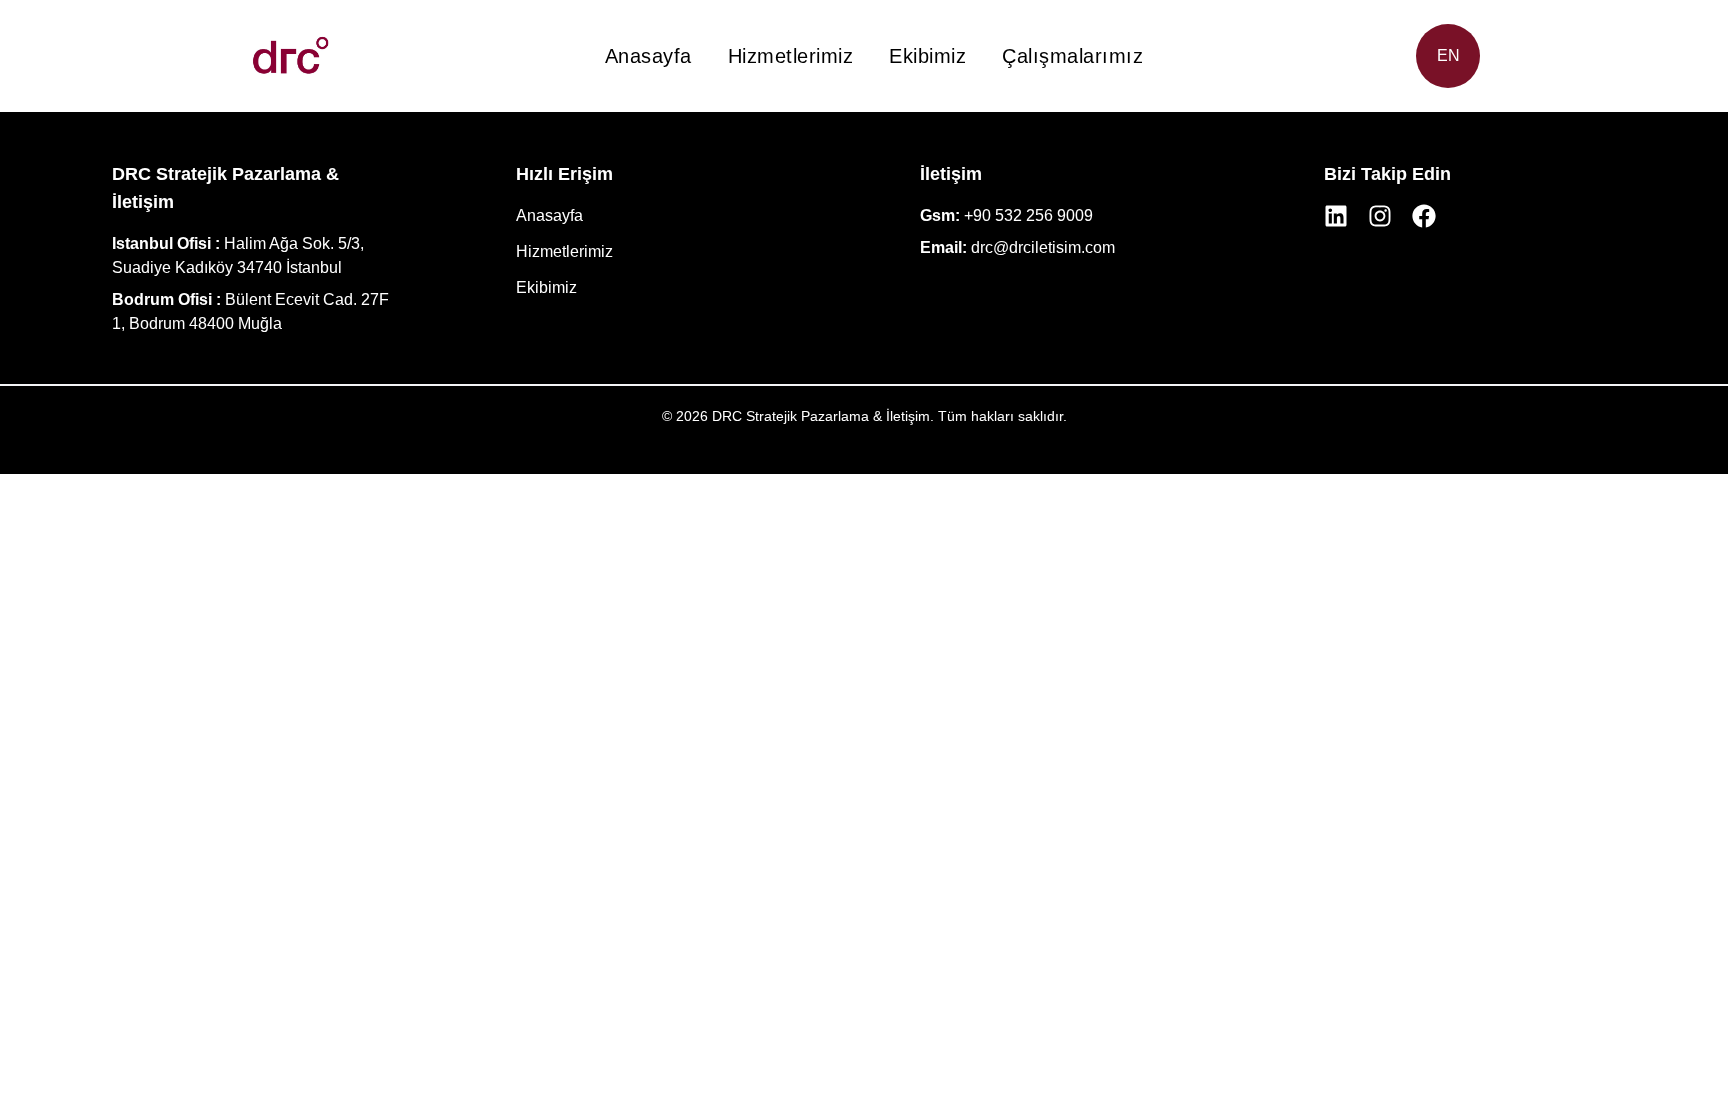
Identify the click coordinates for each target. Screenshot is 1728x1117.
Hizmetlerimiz (791, 56)
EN (1448, 55)
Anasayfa (648, 56)
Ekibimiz (927, 56)
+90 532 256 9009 (1028, 215)
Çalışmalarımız (1072, 56)
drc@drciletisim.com (1043, 247)
